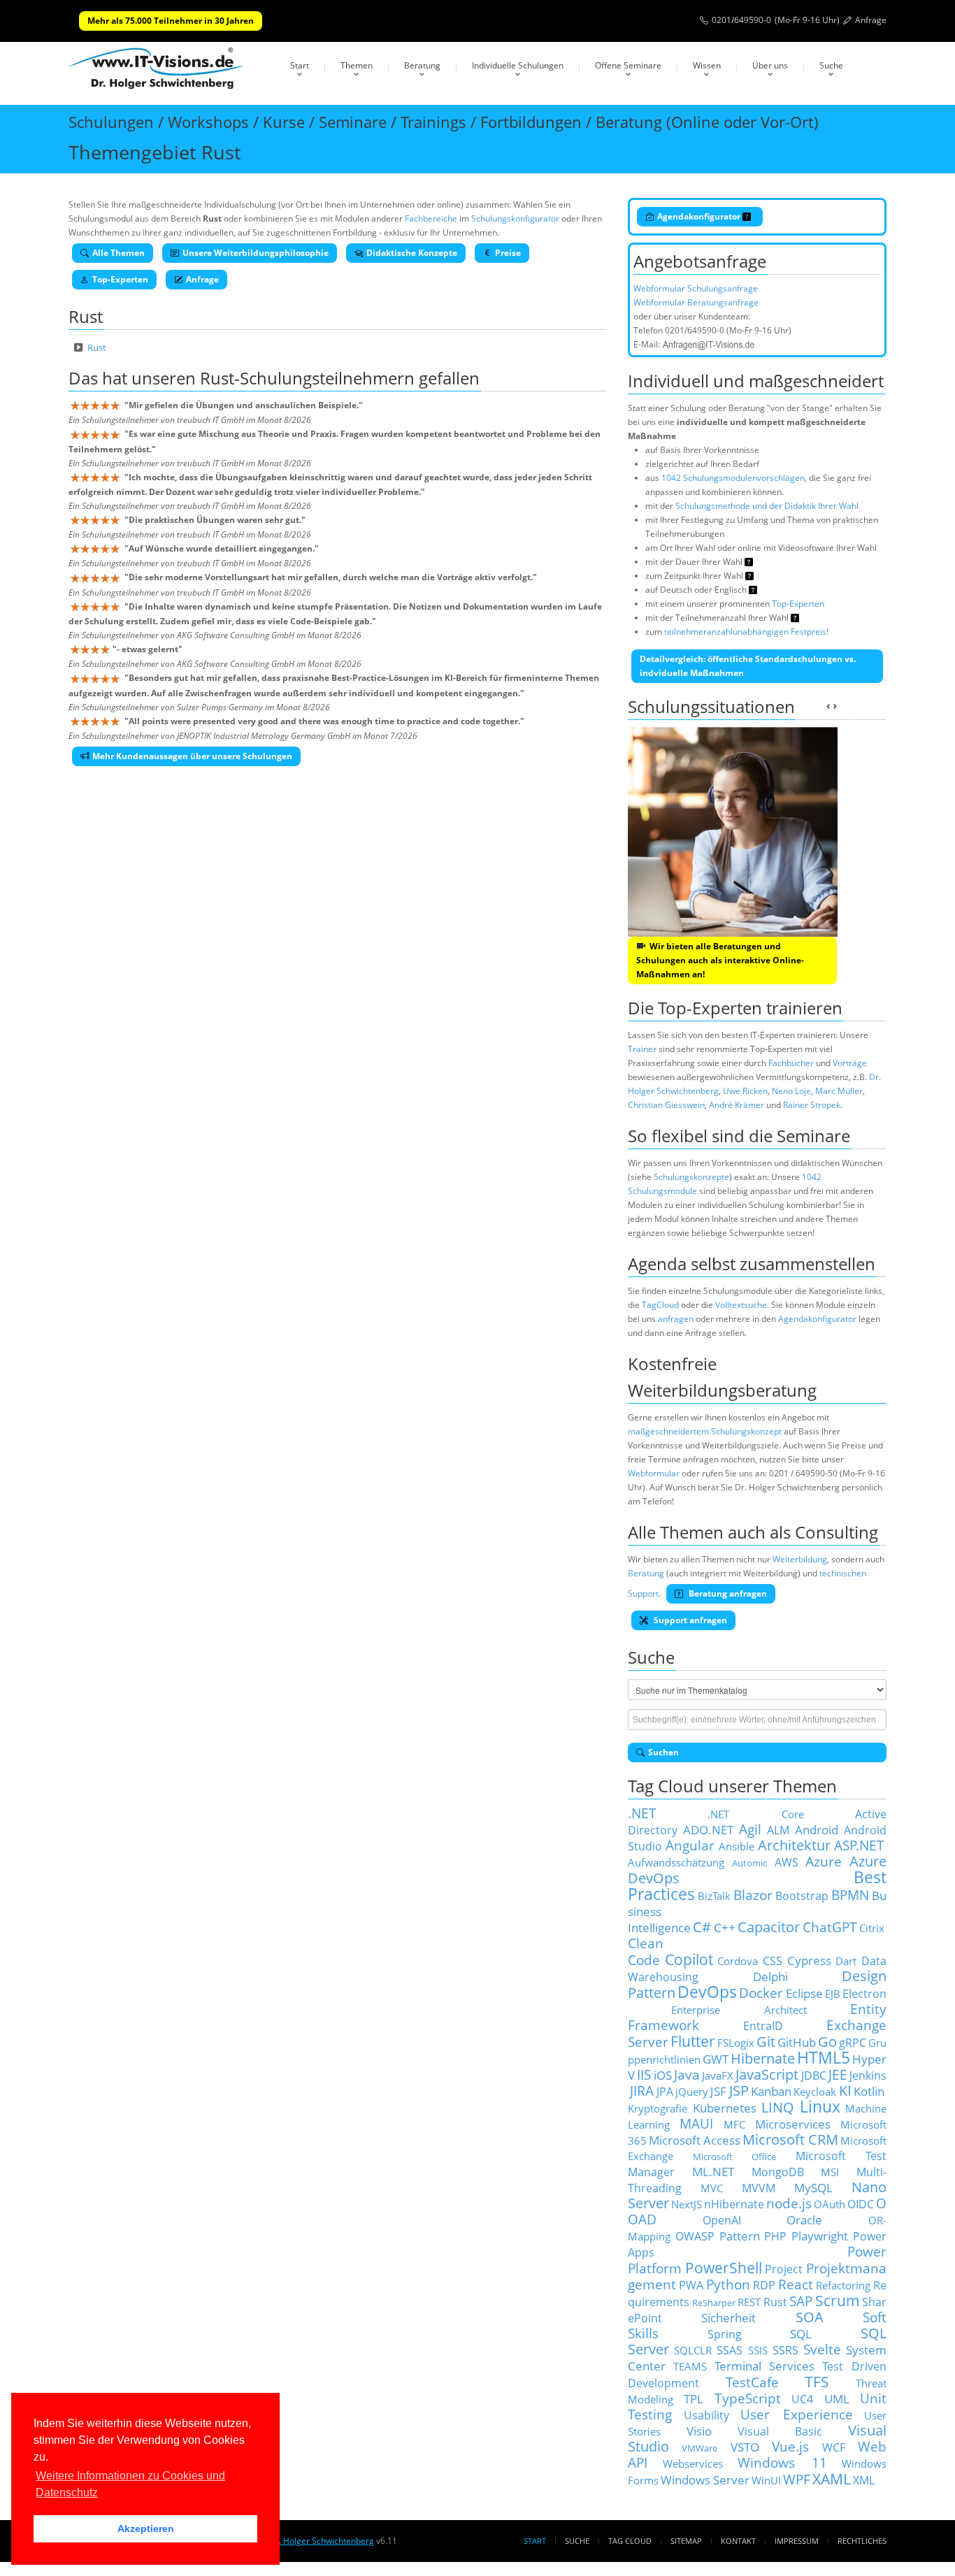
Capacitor (769, 1927)
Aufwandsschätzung (676, 1862)
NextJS (687, 2204)
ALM (778, 1830)
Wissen (707, 65)
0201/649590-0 (741, 20)
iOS (663, 2075)
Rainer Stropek (812, 1105)
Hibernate (763, 2058)
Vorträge (850, 1063)
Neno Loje (791, 1091)
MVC (712, 2188)
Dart (846, 1961)
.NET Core (755, 1814)
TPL (694, 2398)
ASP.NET (859, 1845)
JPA (665, 2092)
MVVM (759, 2188)
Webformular (654, 1473)
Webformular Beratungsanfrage (696, 302)
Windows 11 (782, 2462)
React (796, 2284)
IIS (644, 2074)
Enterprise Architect (739, 2010)
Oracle (804, 2219)
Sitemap (686, 2541)
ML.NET (713, 2171)
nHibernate (734, 2204)
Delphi (770, 1976)
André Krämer (737, 1105)
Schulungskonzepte (691, 1177)
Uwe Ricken (745, 1091)
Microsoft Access (695, 2140)
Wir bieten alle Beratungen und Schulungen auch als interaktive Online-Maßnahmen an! (720, 960)
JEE (838, 2074)
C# (702, 1927)
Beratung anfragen (727, 1593)
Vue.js (790, 2446)
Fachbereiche (431, 218)
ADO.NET (708, 1829)
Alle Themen (119, 253)
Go (827, 2042)
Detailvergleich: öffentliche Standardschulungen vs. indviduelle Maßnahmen (748, 666)
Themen (357, 65)
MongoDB (778, 2172)
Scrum (838, 2300)
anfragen (676, 1319)
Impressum (797, 2541)
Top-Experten (120, 279)
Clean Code (646, 1951)
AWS (787, 1862)
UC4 (802, 2399)
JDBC (814, 2075)
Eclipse (804, 1993)
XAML (832, 2478)
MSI (830, 2172)
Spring (725, 2334)
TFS (817, 2381)
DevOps (707, 1992)
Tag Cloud (630, 2541)
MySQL (813, 2187)
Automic (749, 1863)
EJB (833, 1994)
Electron (864, 1994)
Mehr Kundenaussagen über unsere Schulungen (192, 756)
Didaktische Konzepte (412, 253)
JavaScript (767, 2074)
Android (817, 1829)
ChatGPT (830, 1927)
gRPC (853, 2043)
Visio (699, 2431)
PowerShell (724, 2267)
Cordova (738, 1961)
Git (766, 2042)
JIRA (642, 2091)
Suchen (663, 1752)
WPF (797, 2479)
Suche (831, 65)
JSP (739, 2091)
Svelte (822, 2349)
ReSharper (714, 2303)
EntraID (763, 2026)
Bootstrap (802, 1896)
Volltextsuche (741, 1305)
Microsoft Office (735, 2157)
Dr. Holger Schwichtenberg (322, 2541)
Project (784, 2269)
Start (300, 65)
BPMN (850, 1895)
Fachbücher (791, 1063)
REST (749, 2302)
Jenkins (868, 2075)
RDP (764, 2285)
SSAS (730, 2350)
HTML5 (824, 2058)
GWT (716, 2059)
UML (837, 2398)
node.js (789, 2203)
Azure (824, 1861)
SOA (810, 2317)
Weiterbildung (800, 1559)
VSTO (745, 2447)
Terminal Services (765, 2366)
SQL (801, 2333)
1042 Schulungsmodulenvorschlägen (733, 478)
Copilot (689, 1959)
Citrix (872, 1928)
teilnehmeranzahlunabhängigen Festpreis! (746, 632)
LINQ (778, 2107)
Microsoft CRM (790, 2139)
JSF (718, 2091)
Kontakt (738, 2541)
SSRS (785, 2350)
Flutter (693, 2041)
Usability (706, 2415)
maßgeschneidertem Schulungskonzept (705, 1431)
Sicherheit (728, 2317)
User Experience (797, 2414)
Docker (761, 1993)
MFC (734, 2124)
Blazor (753, 1895)
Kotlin (869, 2091)
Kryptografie (658, 2108)
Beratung (422, 65)
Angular (690, 1845)
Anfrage (871, 20)
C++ (725, 1927)
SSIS (758, 2350)
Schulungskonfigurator (515, 218)
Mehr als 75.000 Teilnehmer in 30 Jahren (171, 21)
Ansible (737, 1846)
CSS (773, 1961)
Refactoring (843, 2285)
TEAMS (690, 2366)
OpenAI (722, 2220)
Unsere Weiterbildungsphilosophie (256, 253)
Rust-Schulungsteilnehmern (307, 378)
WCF (834, 2447)
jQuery (692, 2092)
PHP (775, 2236)
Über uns (770, 65)
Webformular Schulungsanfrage (696, 288)
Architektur (794, 1845)
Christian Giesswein (666, 1105)
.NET (642, 1813)
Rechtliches (862, 2541)
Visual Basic (780, 2431)
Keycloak (815, 2092)
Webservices (693, 2463)
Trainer (642, 1049)
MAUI (696, 2123)
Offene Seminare (628, 65)
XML (864, 2480)
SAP (801, 2301)
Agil (750, 1829)
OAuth (830, 2204)
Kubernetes (725, 2108)
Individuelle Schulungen (518, 65)
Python (728, 2284)
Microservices (793, 2124)
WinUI (766, 2480)
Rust (97, 347)
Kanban (771, 2091)
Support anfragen (689, 1620)
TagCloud (660, 1305)
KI (845, 2091)
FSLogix (736, 2043)
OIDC (861, 2204)
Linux (820, 2107)
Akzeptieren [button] (146, 2528)
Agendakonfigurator (700, 216)
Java (687, 2074)
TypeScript (748, 2398)
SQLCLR (693, 2350)
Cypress (809, 1960)
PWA (691, 2285)
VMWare (699, 2448)
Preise (508, 253)
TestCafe (752, 2382)
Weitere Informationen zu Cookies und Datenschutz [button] (130, 2484)
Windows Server (705, 2480)
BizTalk (714, 1896)
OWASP (695, 2236)
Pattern (740, 2236)
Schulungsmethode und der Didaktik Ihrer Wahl (767, 506)
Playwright (820, 2236)
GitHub (797, 2042)
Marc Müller (839, 1091)
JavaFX (718, 2075)
